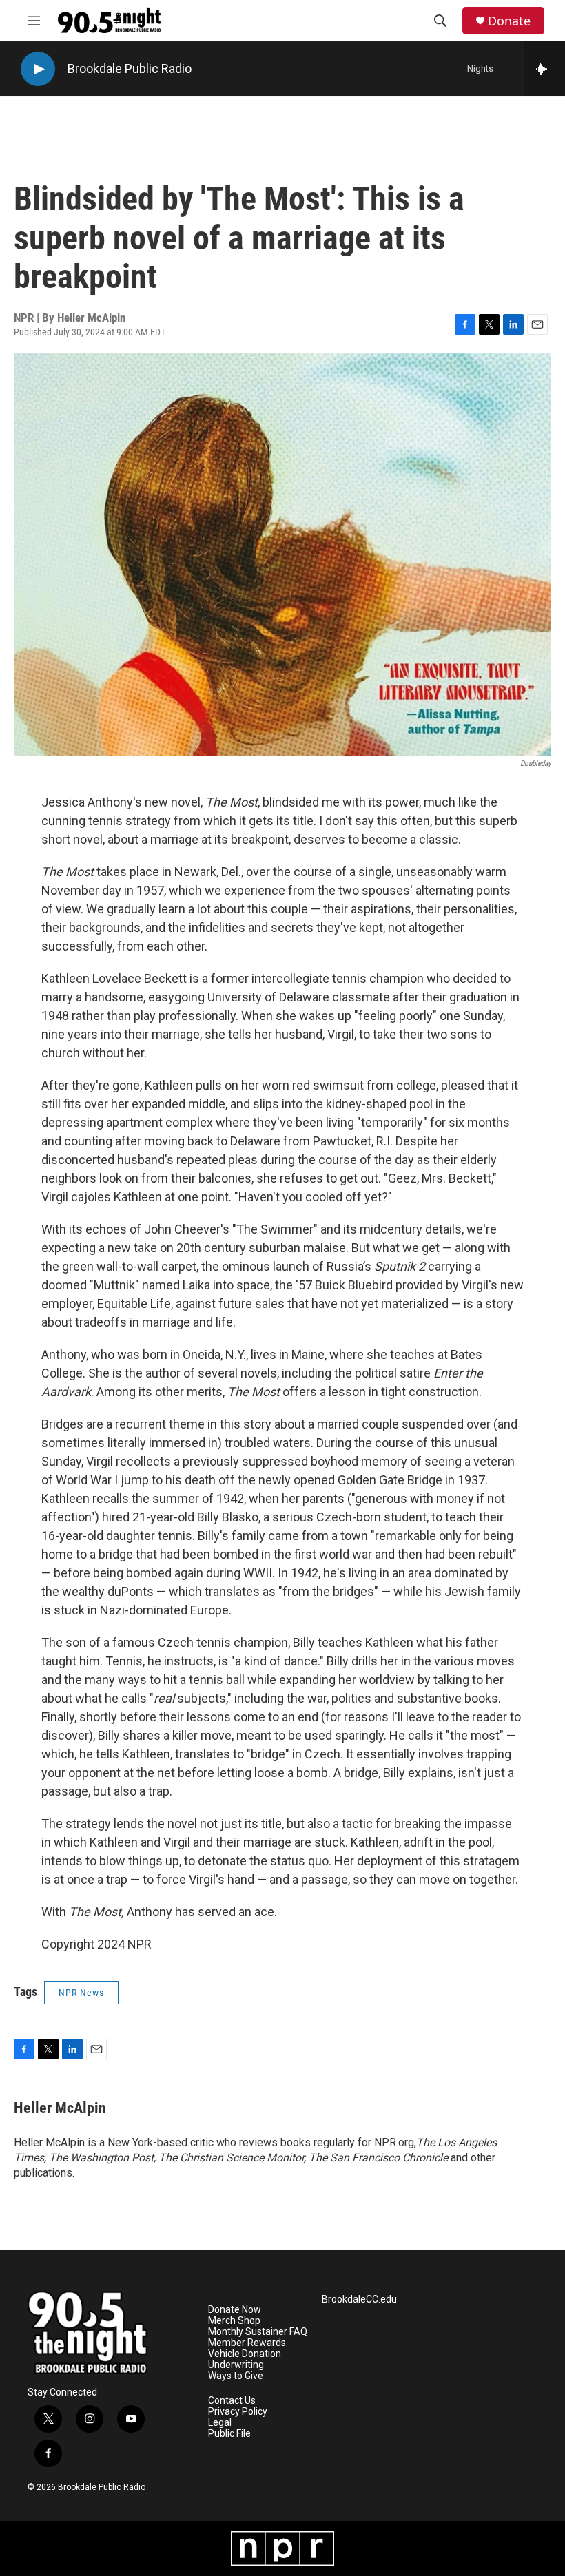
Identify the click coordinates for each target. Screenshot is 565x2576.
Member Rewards (247, 2343)
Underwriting (236, 2365)
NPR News (81, 1993)
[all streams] (545, 69)
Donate (509, 21)
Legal (220, 2423)
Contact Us (232, 2401)
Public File (229, 2434)
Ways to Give (236, 2376)
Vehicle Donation (245, 2354)
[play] (38, 69)
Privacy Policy (238, 2412)
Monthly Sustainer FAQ (258, 2332)
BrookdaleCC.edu (359, 2299)
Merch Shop (234, 2321)
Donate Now (235, 2310)
